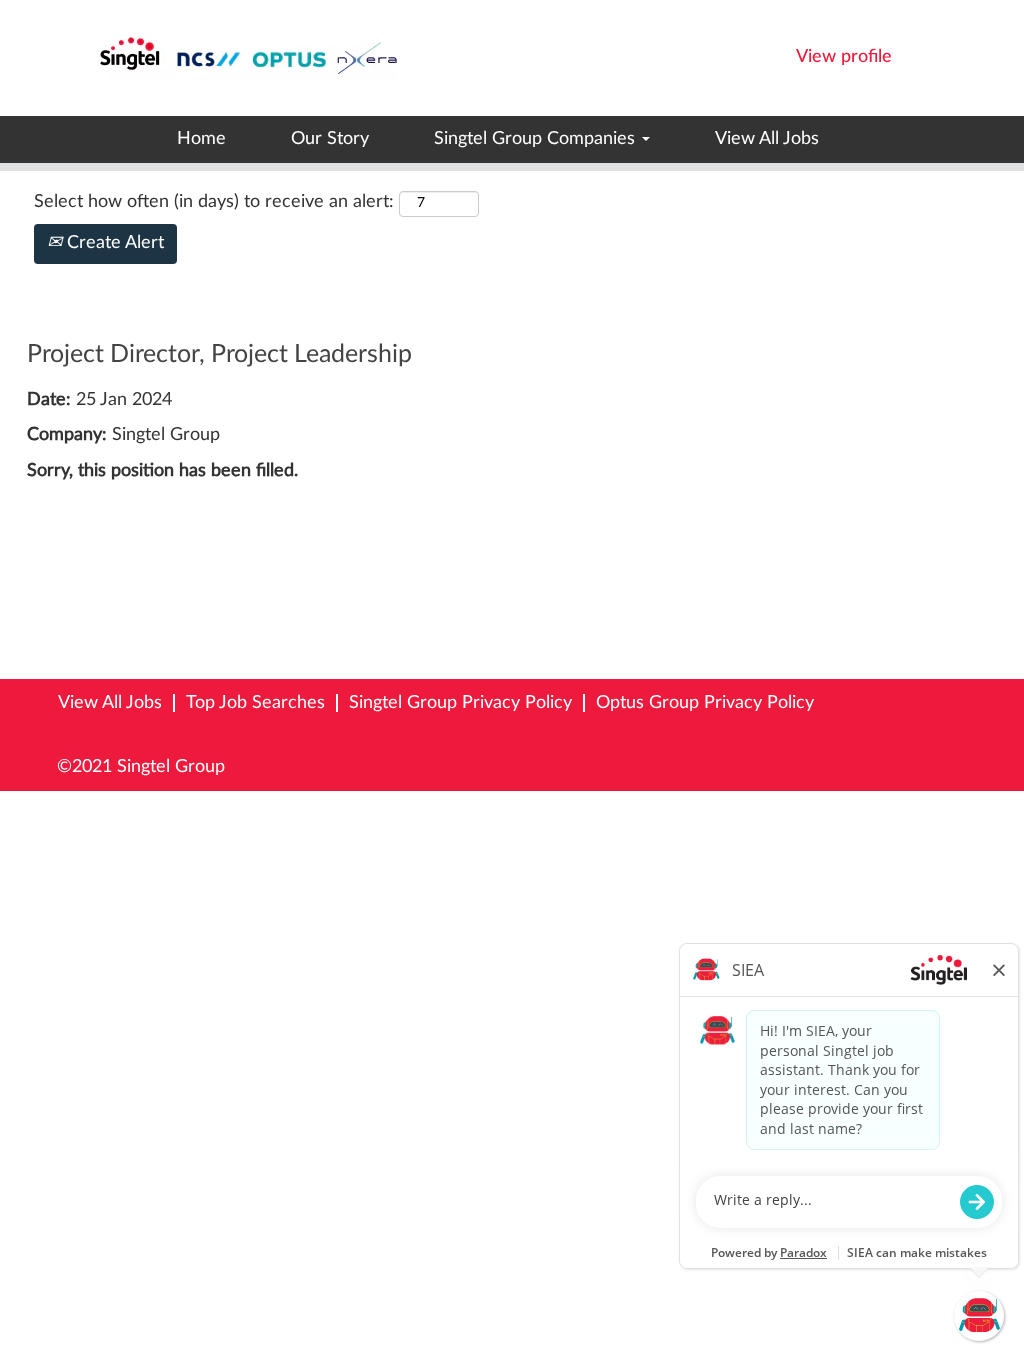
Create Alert (113, 243)
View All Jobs (767, 139)
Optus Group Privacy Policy (705, 703)
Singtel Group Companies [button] (537, 139)
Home (201, 139)
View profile (844, 57)
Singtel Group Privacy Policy (460, 703)
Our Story (330, 139)
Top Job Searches (255, 703)
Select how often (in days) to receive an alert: (214, 202)
